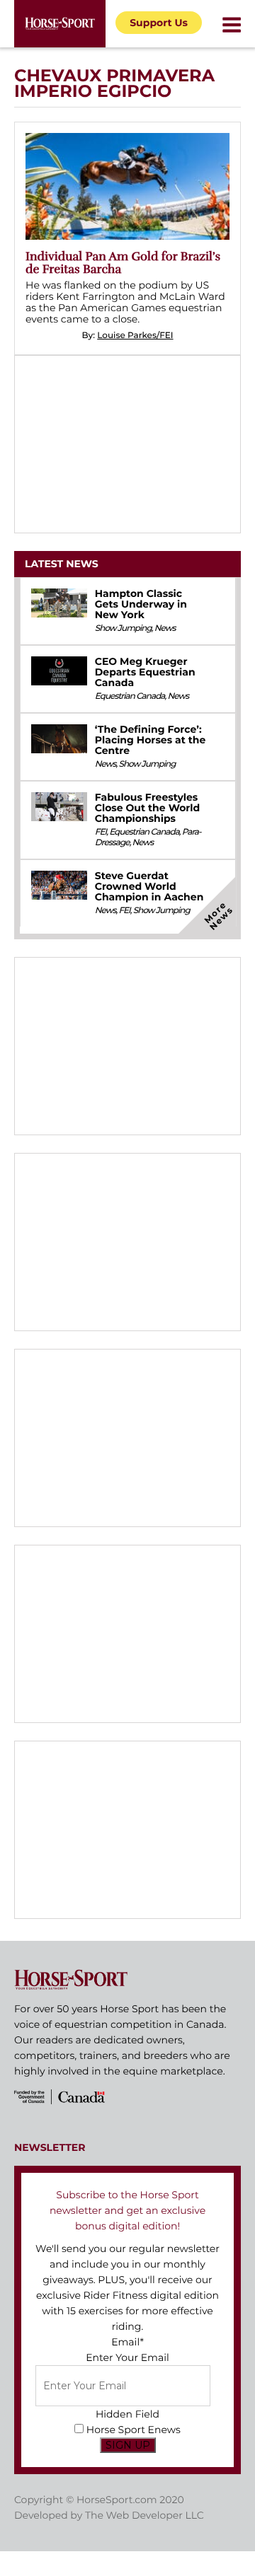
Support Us (159, 23)
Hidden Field (127, 2414)
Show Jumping (123, 628)
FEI (101, 832)
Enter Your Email (127, 2357)
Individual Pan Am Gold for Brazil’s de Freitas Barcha (123, 263)
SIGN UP (128, 2445)
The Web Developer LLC (144, 2515)
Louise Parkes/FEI (135, 336)
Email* (127, 2342)
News (165, 628)
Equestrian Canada (130, 696)
